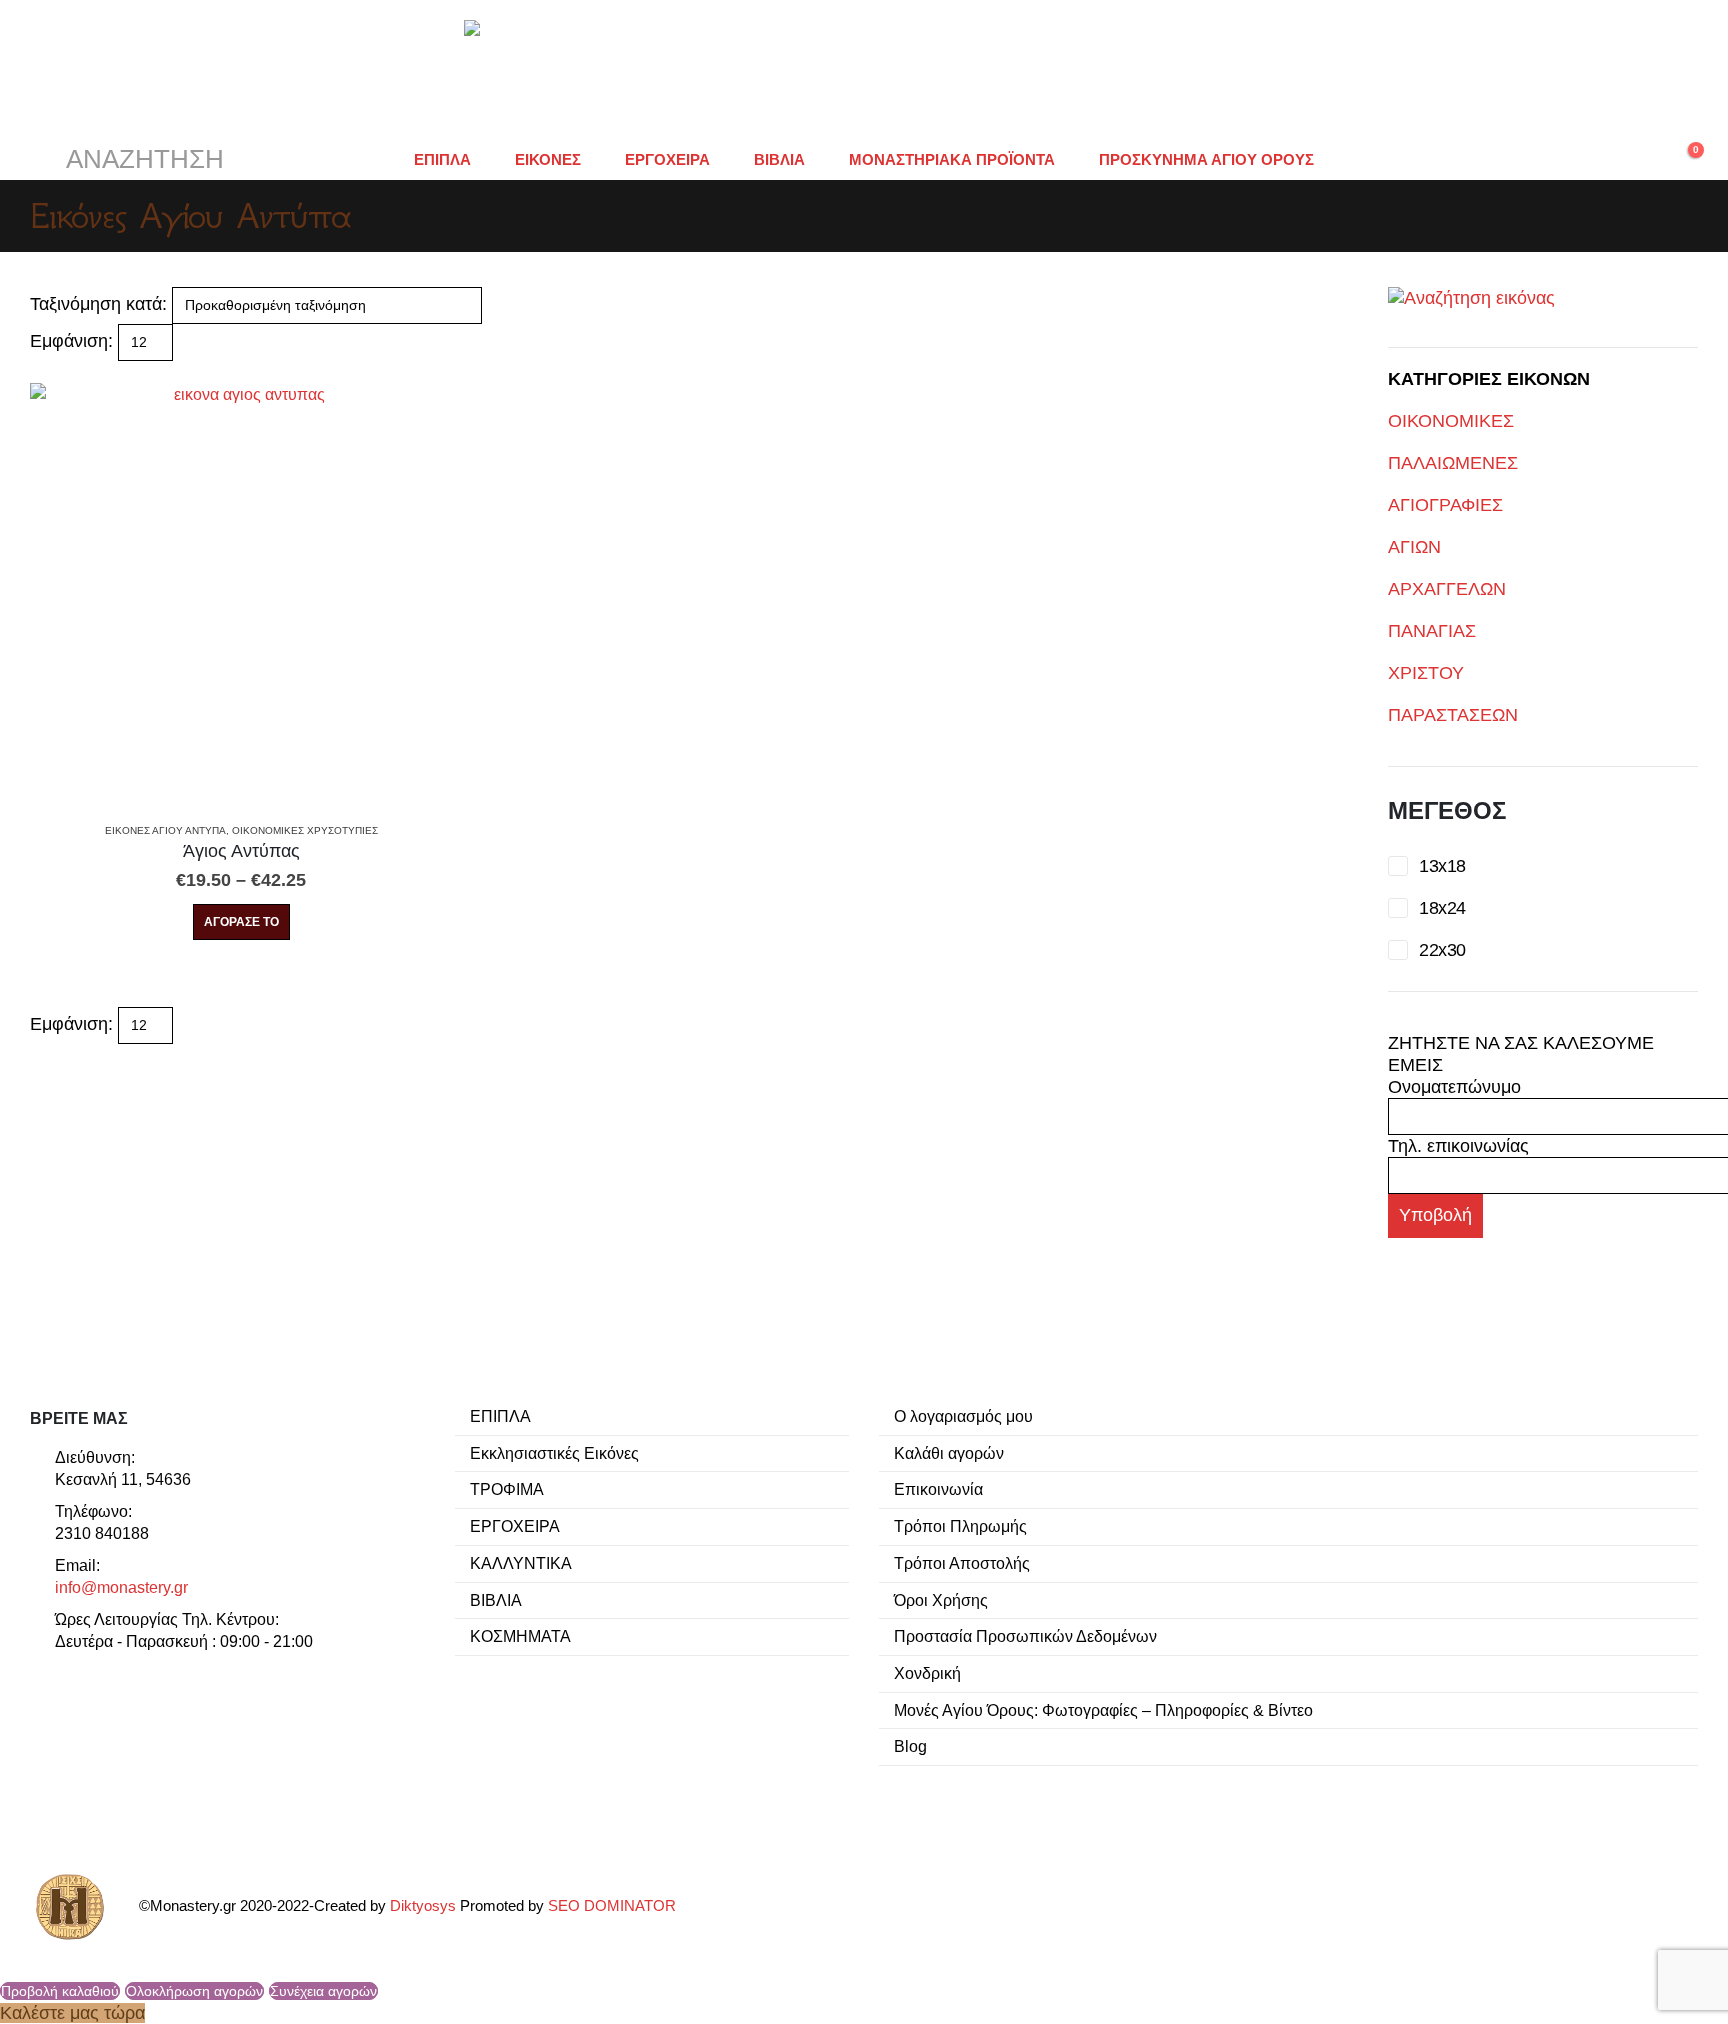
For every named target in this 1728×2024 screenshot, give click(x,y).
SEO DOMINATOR (612, 1906)
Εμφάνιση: (71, 341)
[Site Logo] (864, 70)
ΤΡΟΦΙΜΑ (507, 1489)
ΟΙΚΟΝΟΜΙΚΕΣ (1451, 421)
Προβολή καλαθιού (60, 1991)
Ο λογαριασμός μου (963, 1416)
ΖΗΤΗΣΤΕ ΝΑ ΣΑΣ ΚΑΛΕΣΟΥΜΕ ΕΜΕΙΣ (1521, 1054)
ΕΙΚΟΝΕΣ (548, 159)
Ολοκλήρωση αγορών (194, 1991)
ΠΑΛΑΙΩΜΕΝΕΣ (1453, 463)
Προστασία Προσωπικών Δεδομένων (1025, 1636)
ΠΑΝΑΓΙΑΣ (1432, 631)
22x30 (1442, 950)
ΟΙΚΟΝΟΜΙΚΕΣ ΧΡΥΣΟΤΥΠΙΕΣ (305, 830)
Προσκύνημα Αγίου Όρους (1206, 159)
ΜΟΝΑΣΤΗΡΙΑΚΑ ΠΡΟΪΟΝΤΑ (952, 159)
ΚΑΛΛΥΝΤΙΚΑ (521, 1563)
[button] (127, 160)
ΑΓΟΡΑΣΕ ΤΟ (241, 922)
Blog (910, 1746)
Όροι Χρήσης (941, 1600)
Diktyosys (423, 1906)
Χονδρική (927, 1673)
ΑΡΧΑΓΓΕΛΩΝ (1447, 589)
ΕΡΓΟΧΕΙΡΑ (667, 159)
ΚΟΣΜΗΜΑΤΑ (520, 1636)
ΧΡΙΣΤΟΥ (1426, 673)
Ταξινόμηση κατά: (98, 304)
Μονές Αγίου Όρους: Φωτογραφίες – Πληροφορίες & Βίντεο (1103, 1710)
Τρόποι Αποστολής (962, 1563)
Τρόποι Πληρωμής (960, 1526)
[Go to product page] (241, 594)
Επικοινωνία (938, 1489)
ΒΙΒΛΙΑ (779, 159)
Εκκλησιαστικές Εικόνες (554, 1453)
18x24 (1442, 908)
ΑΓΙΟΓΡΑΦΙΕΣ (1445, 505)
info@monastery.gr (121, 1587)
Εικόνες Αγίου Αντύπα (165, 830)
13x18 (1442, 866)
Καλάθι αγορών (949, 1453)
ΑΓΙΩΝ (1414, 547)
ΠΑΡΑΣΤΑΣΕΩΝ (1453, 715)
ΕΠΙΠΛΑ (442, 159)
